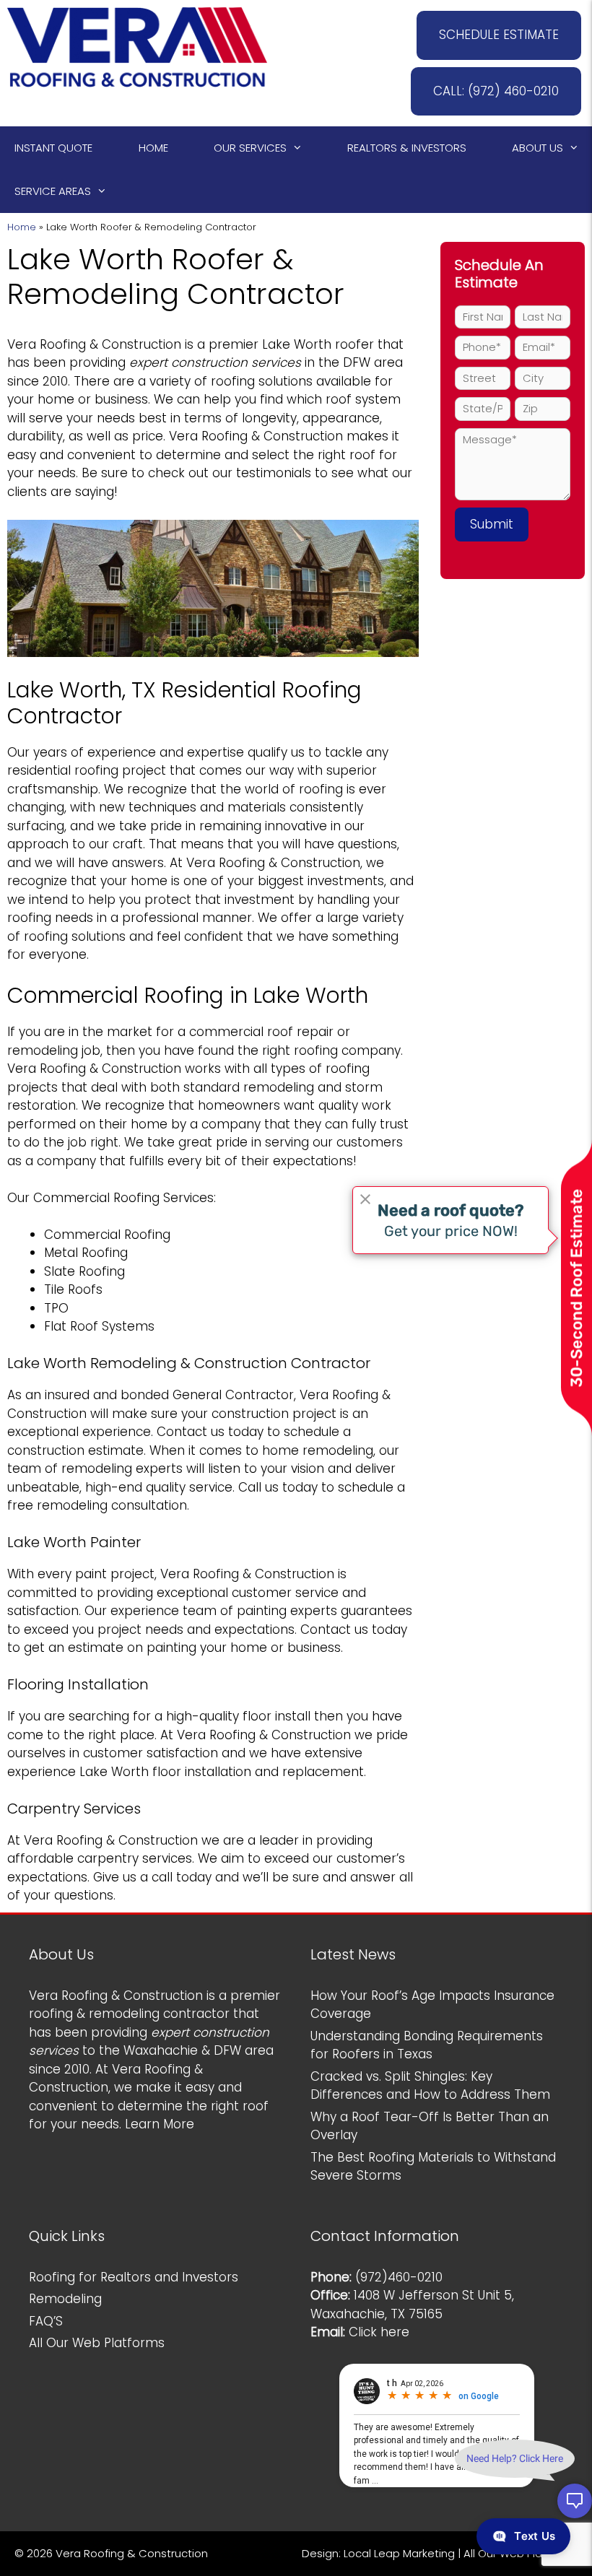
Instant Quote (53, 148)
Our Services (250, 148)
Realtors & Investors (407, 148)
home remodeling (318, 1450)
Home (153, 148)
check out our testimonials (230, 473)
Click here (379, 2332)
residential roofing (63, 770)
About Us (537, 148)
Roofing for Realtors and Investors (134, 2277)
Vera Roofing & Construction (94, 344)
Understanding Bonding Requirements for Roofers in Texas (427, 2045)
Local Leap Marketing (399, 2553)
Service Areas (53, 191)
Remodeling (65, 2299)
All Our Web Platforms (97, 2343)
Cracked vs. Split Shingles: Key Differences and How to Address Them (430, 2086)
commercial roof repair (261, 1032)
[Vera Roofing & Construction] (137, 46)
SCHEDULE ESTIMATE (499, 35)
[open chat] (575, 2501)
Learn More (160, 2124)
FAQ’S (46, 2321)
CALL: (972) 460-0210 (496, 91)
